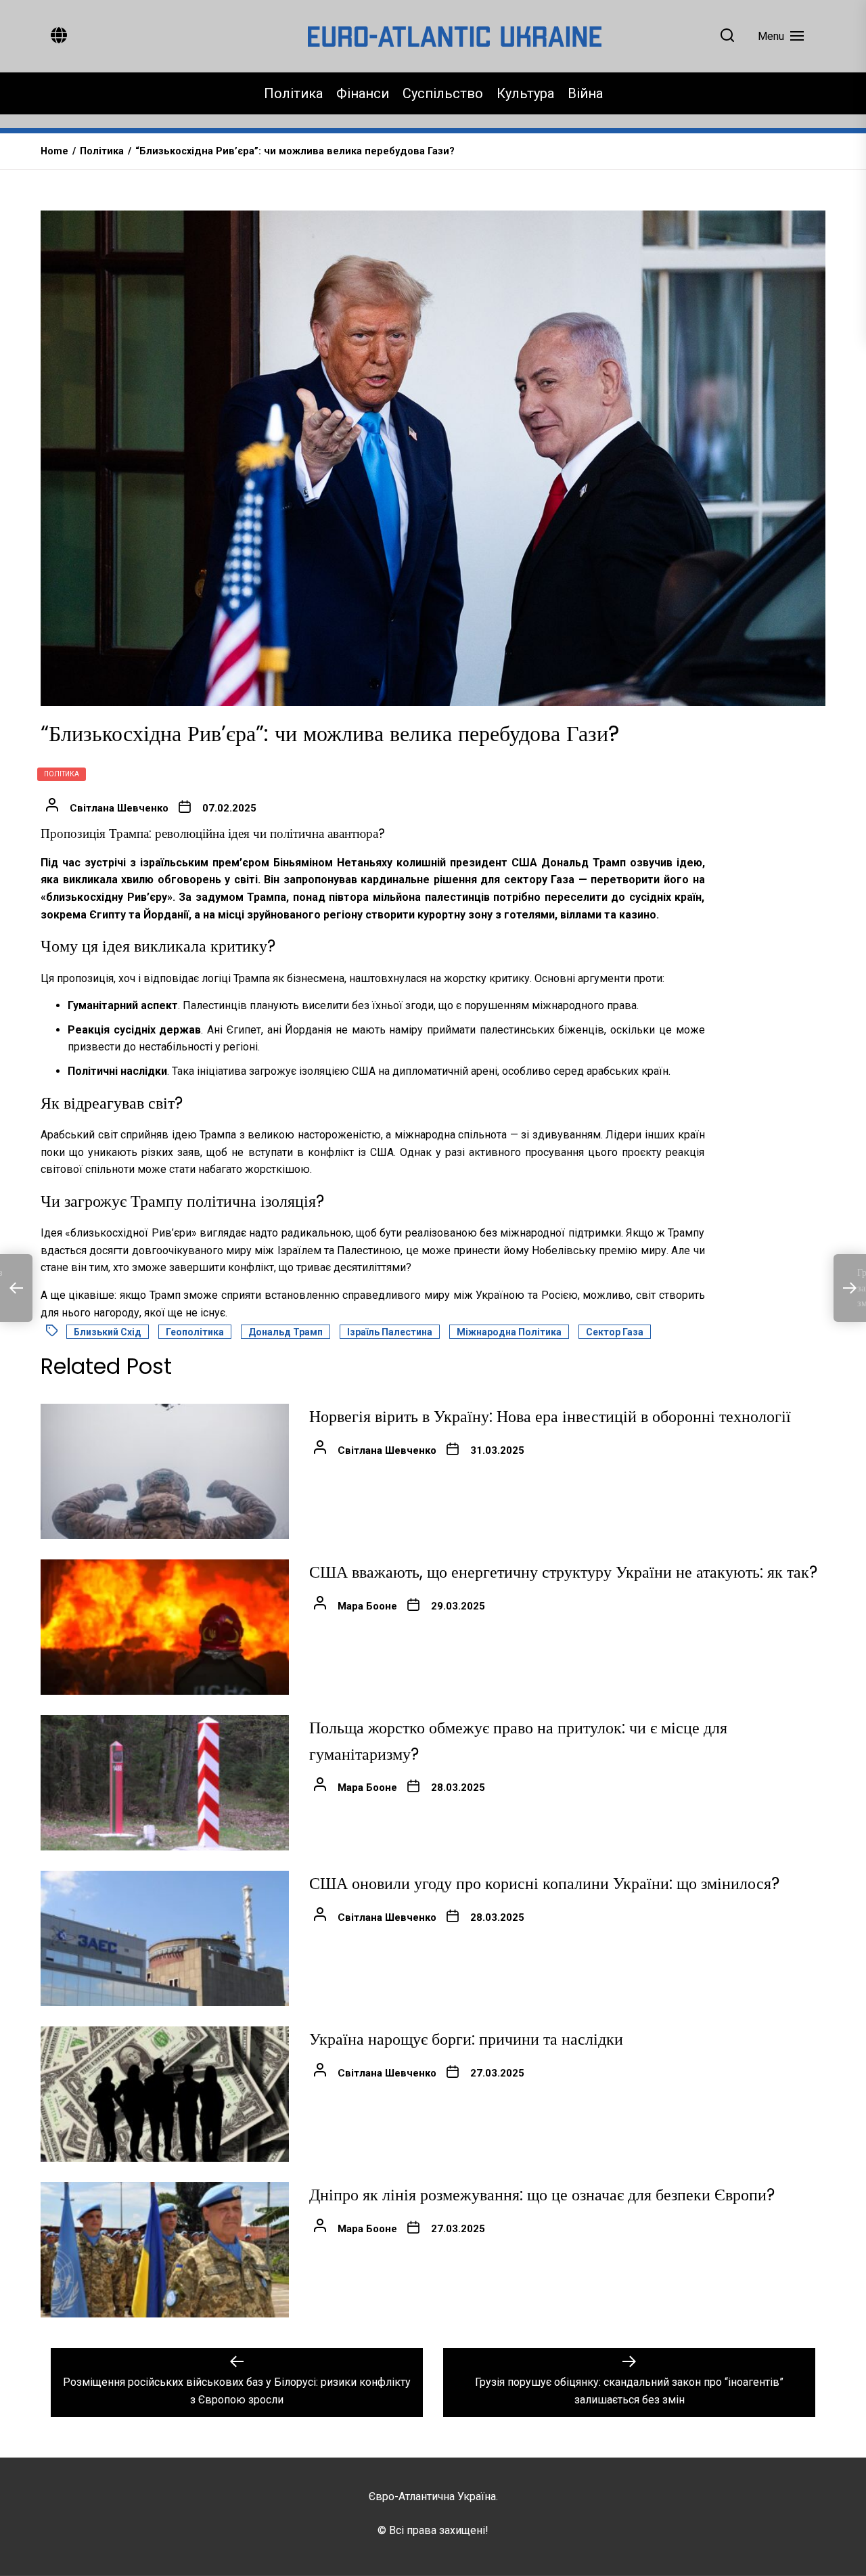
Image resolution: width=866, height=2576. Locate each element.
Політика (293, 93)
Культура (525, 93)
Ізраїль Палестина (390, 1332)
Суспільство (443, 93)
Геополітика (195, 1332)
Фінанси (363, 93)
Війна (585, 93)
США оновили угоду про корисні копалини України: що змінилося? (544, 1883)
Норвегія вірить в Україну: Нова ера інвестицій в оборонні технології (550, 1416)
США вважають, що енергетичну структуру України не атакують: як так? (563, 1572)
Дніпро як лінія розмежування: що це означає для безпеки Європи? (542, 2195)
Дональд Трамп (286, 1332)
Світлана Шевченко (119, 808)
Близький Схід (108, 1332)
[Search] (727, 36)
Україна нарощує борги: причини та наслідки (466, 2039)
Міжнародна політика (509, 1332)
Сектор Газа (615, 1332)
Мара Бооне (367, 1606)
